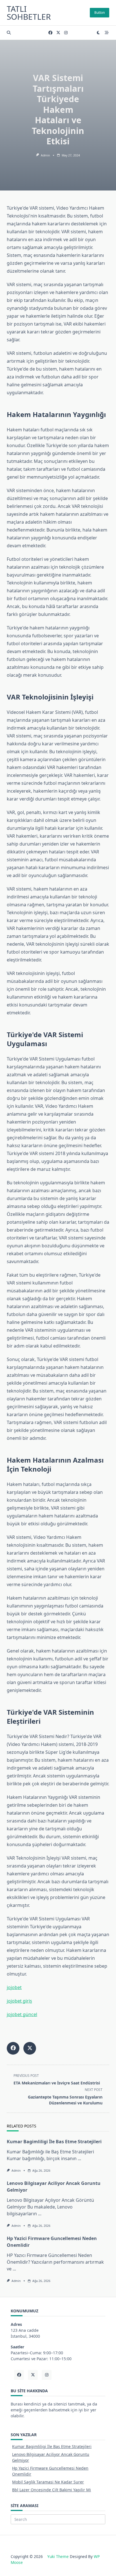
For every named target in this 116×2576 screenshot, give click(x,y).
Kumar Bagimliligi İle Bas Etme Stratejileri (54, 2142)
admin (45, 155)
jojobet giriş (19, 2001)
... (79, 2158)
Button (100, 13)
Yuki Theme (58, 2556)
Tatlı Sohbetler (29, 13)
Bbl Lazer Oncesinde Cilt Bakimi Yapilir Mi (52, 2490)
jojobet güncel (22, 2014)
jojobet (14, 1987)
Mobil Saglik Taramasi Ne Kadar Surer (48, 2482)
